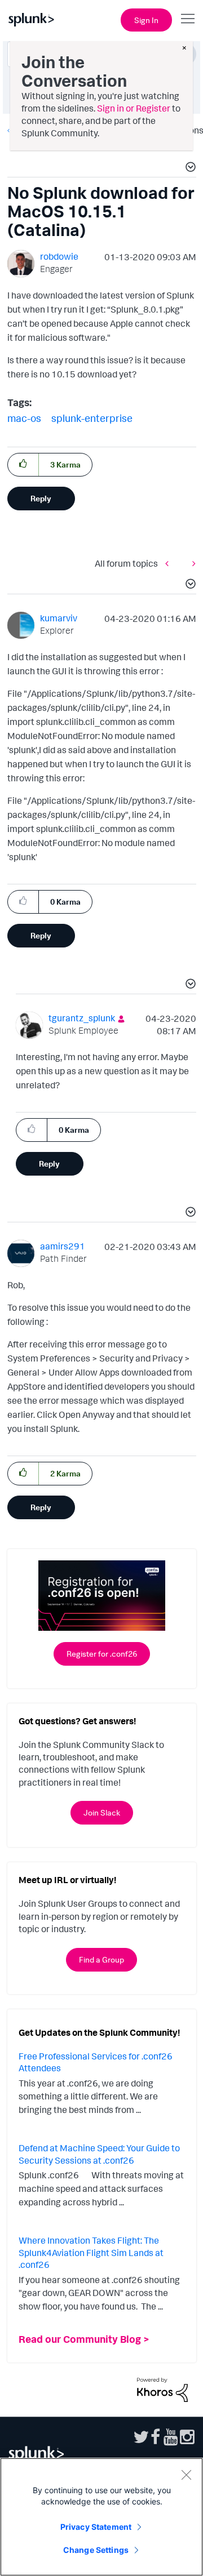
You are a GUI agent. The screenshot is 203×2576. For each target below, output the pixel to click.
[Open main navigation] (188, 19)
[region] (101, 2517)
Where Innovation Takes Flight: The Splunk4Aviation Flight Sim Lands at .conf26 (91, 2252)
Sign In (146, 20)
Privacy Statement (96, 2527)
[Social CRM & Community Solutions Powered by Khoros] (162, 2389)
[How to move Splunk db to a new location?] (191, 563)
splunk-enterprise (92, 418)
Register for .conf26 (102, 1654)
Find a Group (101, 1959)
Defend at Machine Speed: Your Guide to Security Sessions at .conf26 (99, 2154)
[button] (189, 168)
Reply (41, 498)
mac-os (24, 418)
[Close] (186, 2475)
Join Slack (102, 1812)
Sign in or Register (134, 108)
